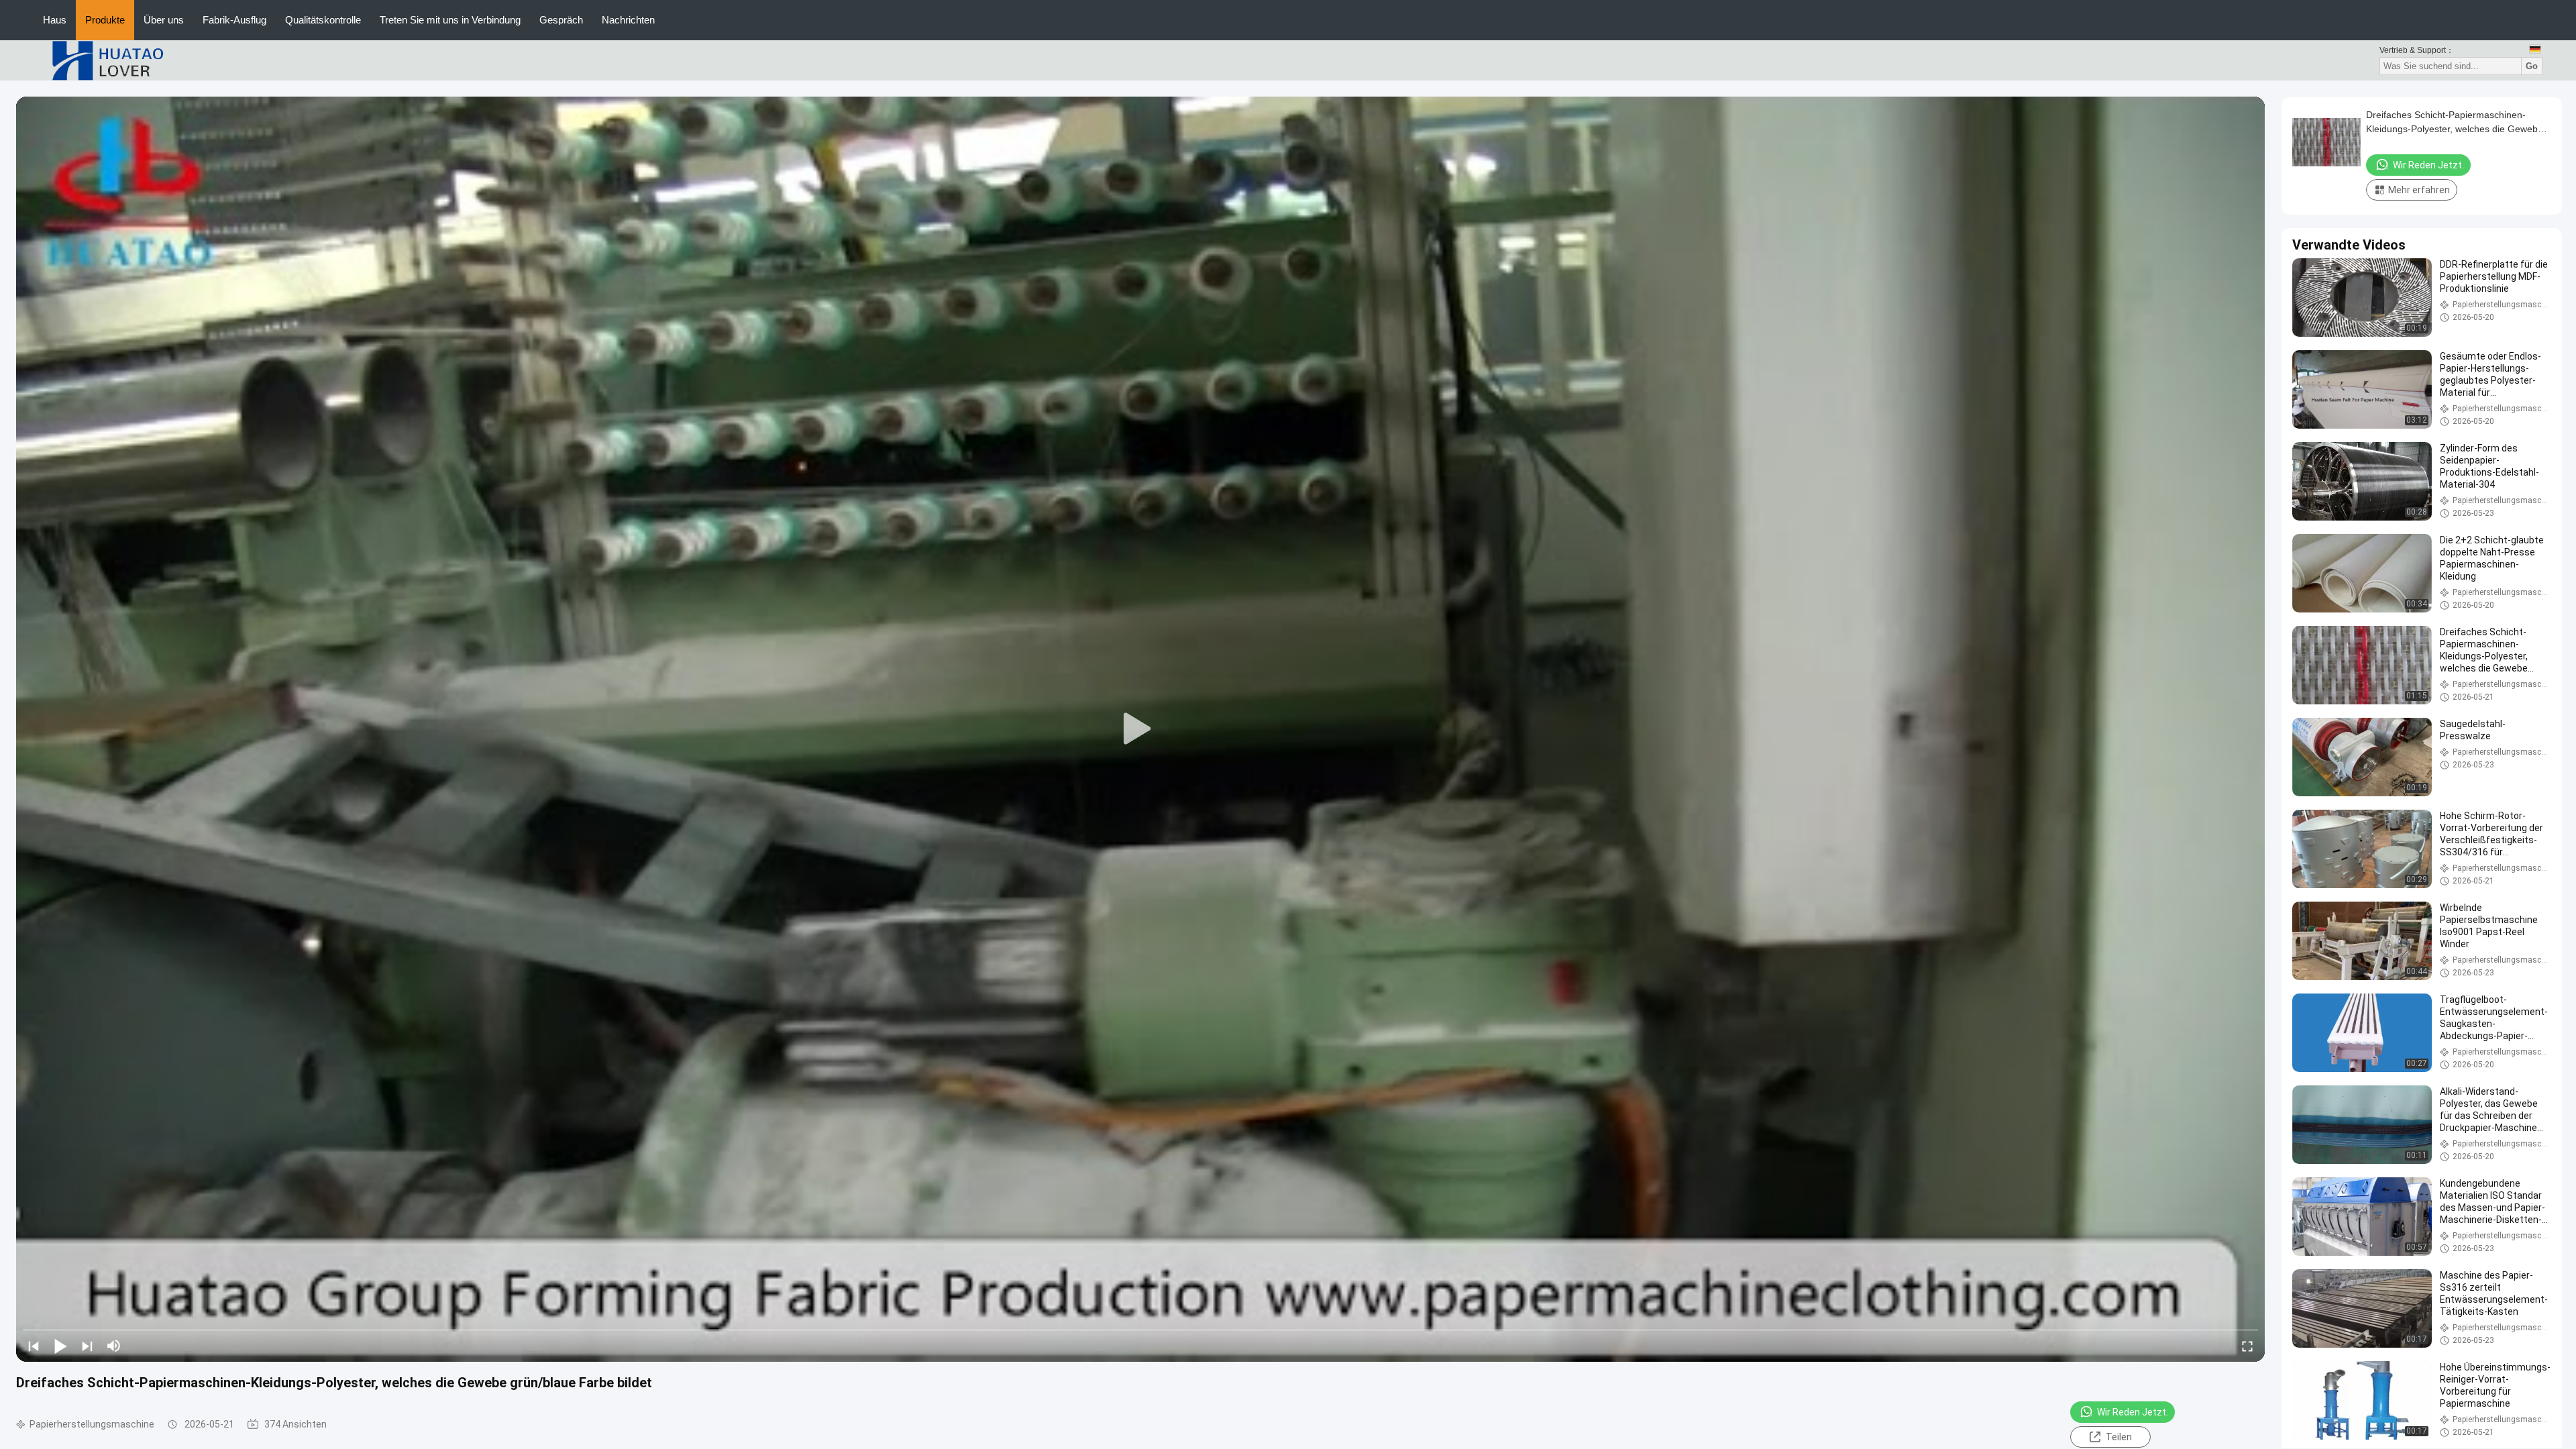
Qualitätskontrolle (323, 20)
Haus (55, 20)
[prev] (34, 1346)
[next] (87, 1346)
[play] (1140, 729)
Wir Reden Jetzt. (2133, 1412)
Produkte (105, 20)
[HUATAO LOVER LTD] (107, 60)
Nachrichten (628, 20)
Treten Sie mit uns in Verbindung (450, 20)
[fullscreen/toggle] (2247, 1346)
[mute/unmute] (114, 1346)
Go (2532, 66)
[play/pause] (60, 1346)
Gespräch (561, 20)
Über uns (164, 20)
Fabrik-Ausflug (234, 20)
